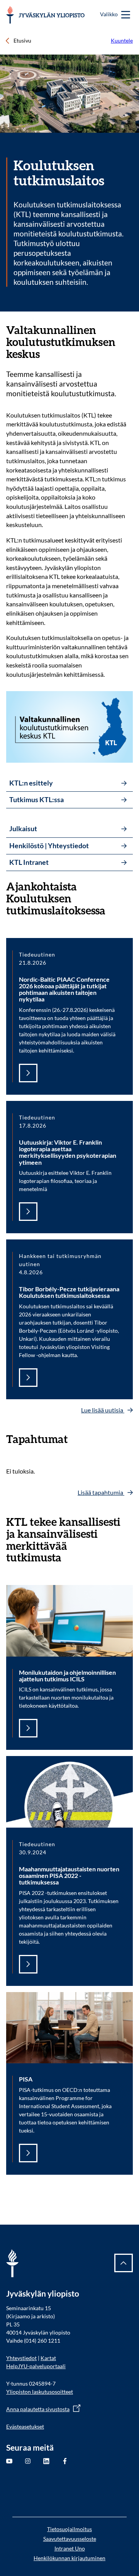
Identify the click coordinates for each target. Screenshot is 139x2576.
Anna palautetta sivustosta (38, 2409)
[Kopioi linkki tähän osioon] (128, 330)
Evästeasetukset (25, 2426)
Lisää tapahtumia (101, 1492)
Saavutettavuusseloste (70, 2539)
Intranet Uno (70, 2548)
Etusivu (22, 40)
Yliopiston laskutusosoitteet (40, 2392)
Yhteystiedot (21, 2358)
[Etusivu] (45, 15)
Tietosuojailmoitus (69, 2529)
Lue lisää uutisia (103, 1410)
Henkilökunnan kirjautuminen (69, 2558)
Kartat (48, 2358)
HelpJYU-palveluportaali (36, 2366)
